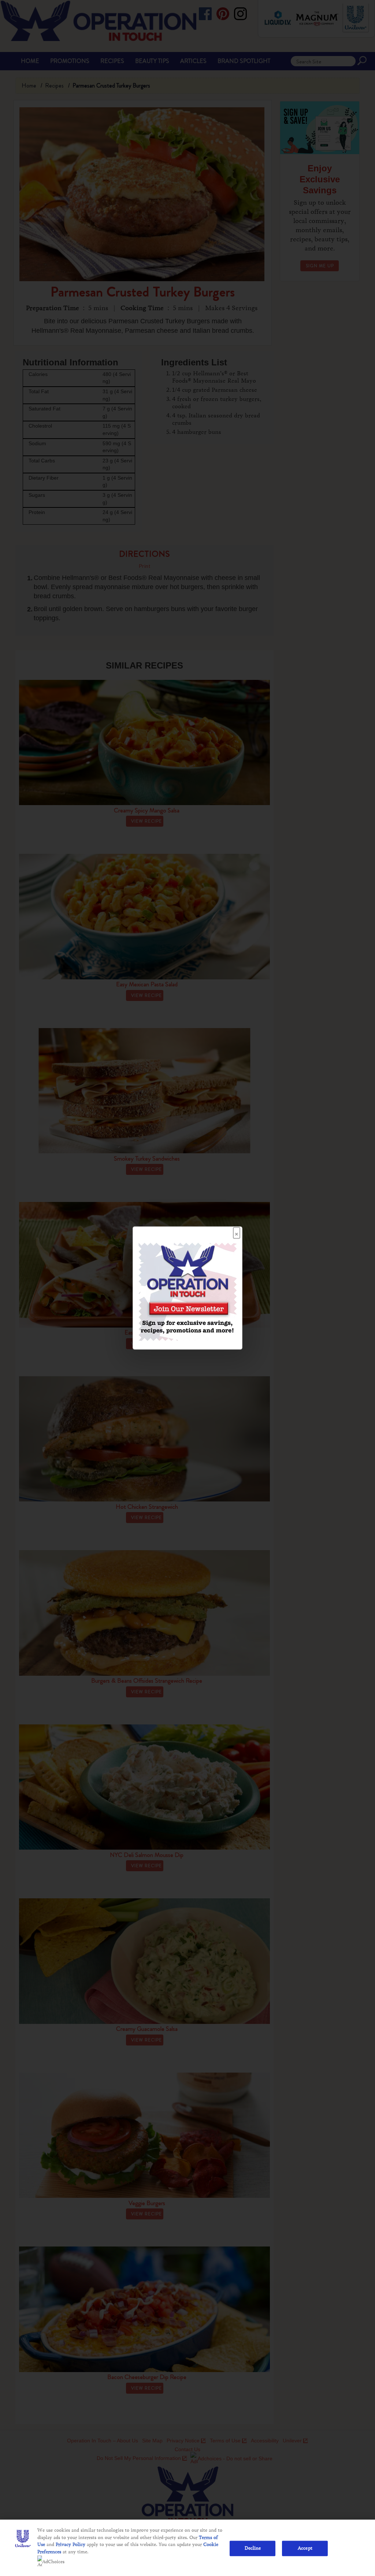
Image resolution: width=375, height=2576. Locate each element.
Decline (253, 2548)
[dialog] (187, 1288)
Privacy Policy (70, 2545)
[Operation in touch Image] (187, 1291)
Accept (305, 2548)
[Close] (237, 1231)
